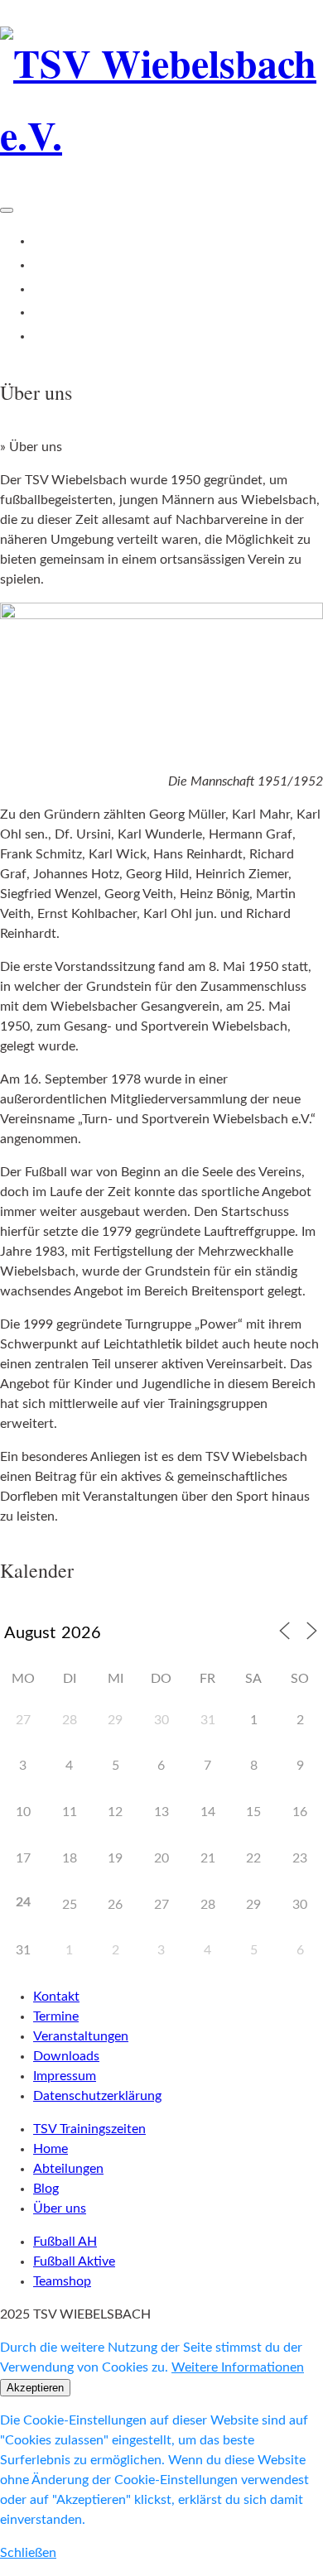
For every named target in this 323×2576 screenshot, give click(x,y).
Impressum (65, 2076)
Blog (46, 312)
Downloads (66, 2056)
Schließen (28, 2553)
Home (51, 241)
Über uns (60, 336)
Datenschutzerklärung (97, 2096)
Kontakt (56, 1997)
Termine (56, 2016)
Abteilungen (69, 289)
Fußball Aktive (74, 2261)
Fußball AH (65, 2242)
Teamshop (62, 2281)
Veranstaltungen (81, 2036)
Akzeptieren (35, 2388)
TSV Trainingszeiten (91, 265)
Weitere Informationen (238, 2367)
